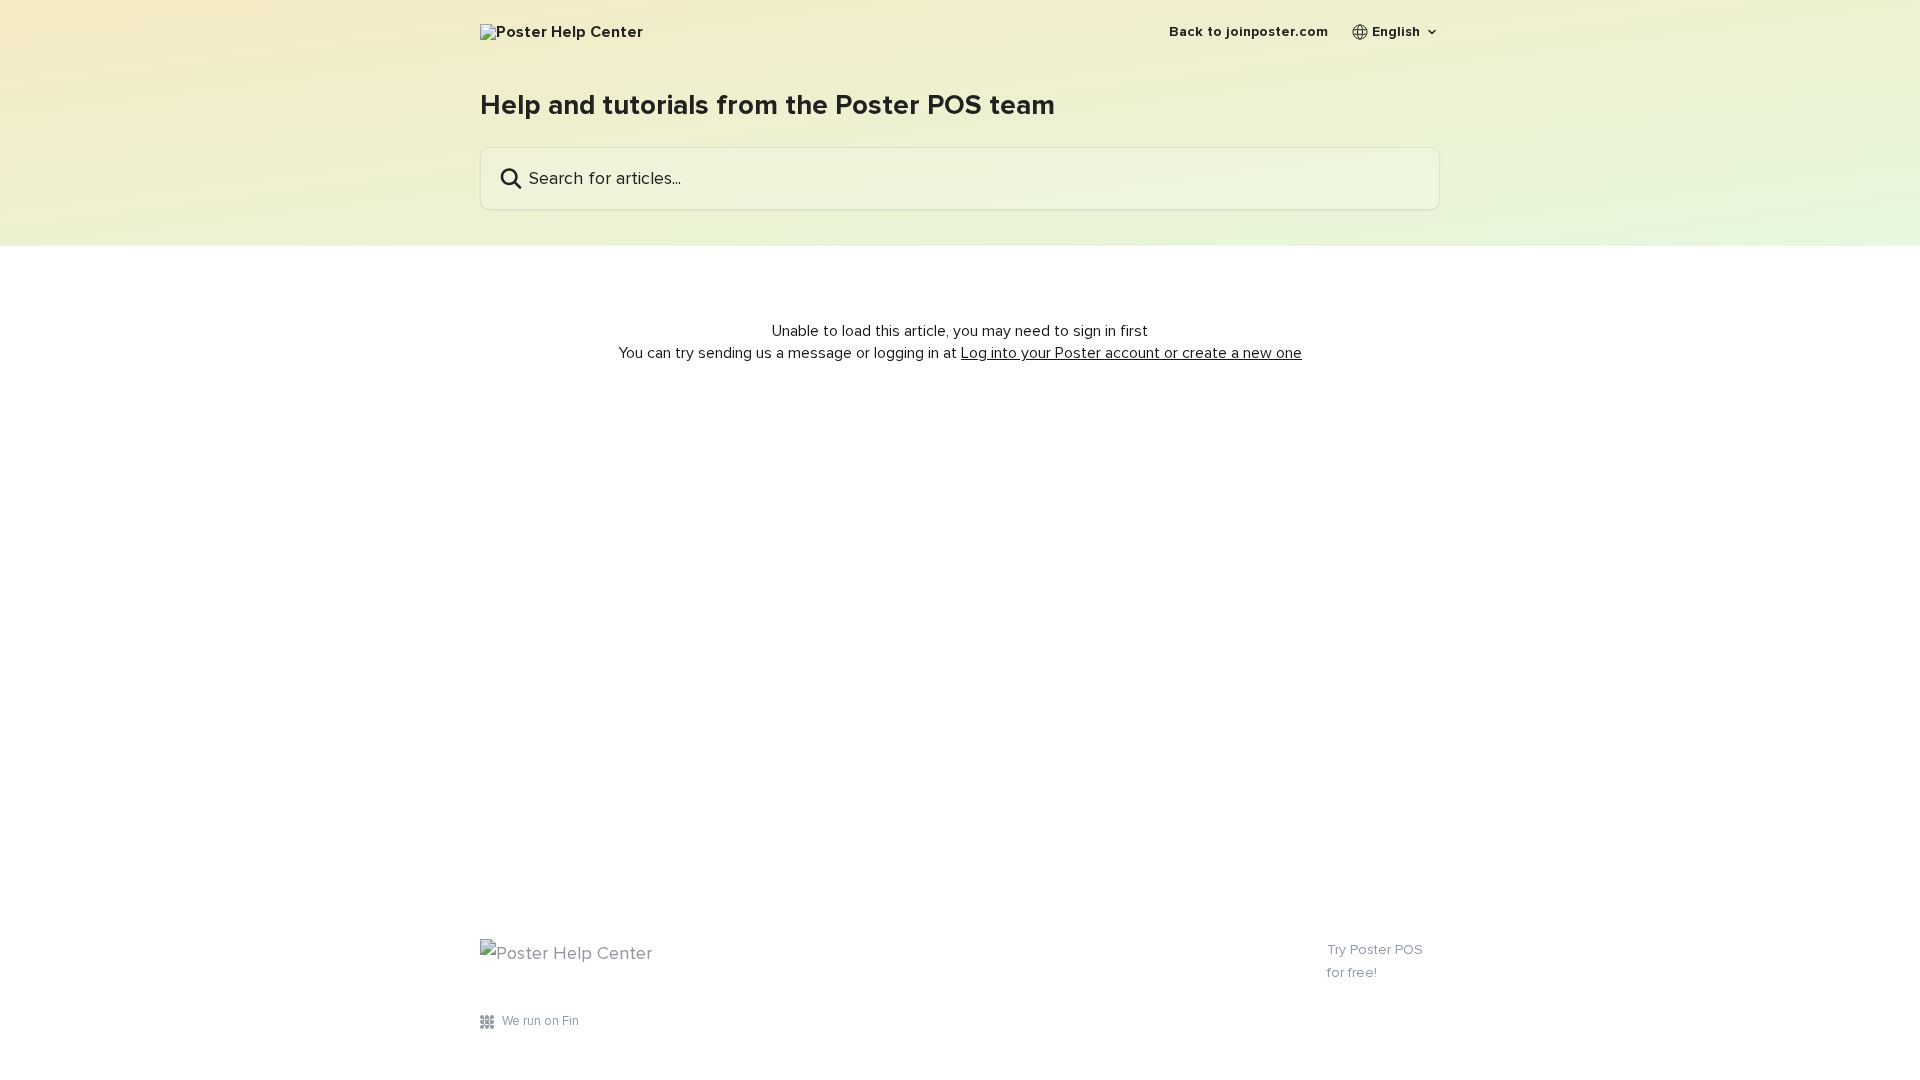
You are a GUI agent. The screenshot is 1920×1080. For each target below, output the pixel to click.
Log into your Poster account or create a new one (1131, 353)
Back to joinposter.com (1248, 32)
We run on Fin (540, 1021)
